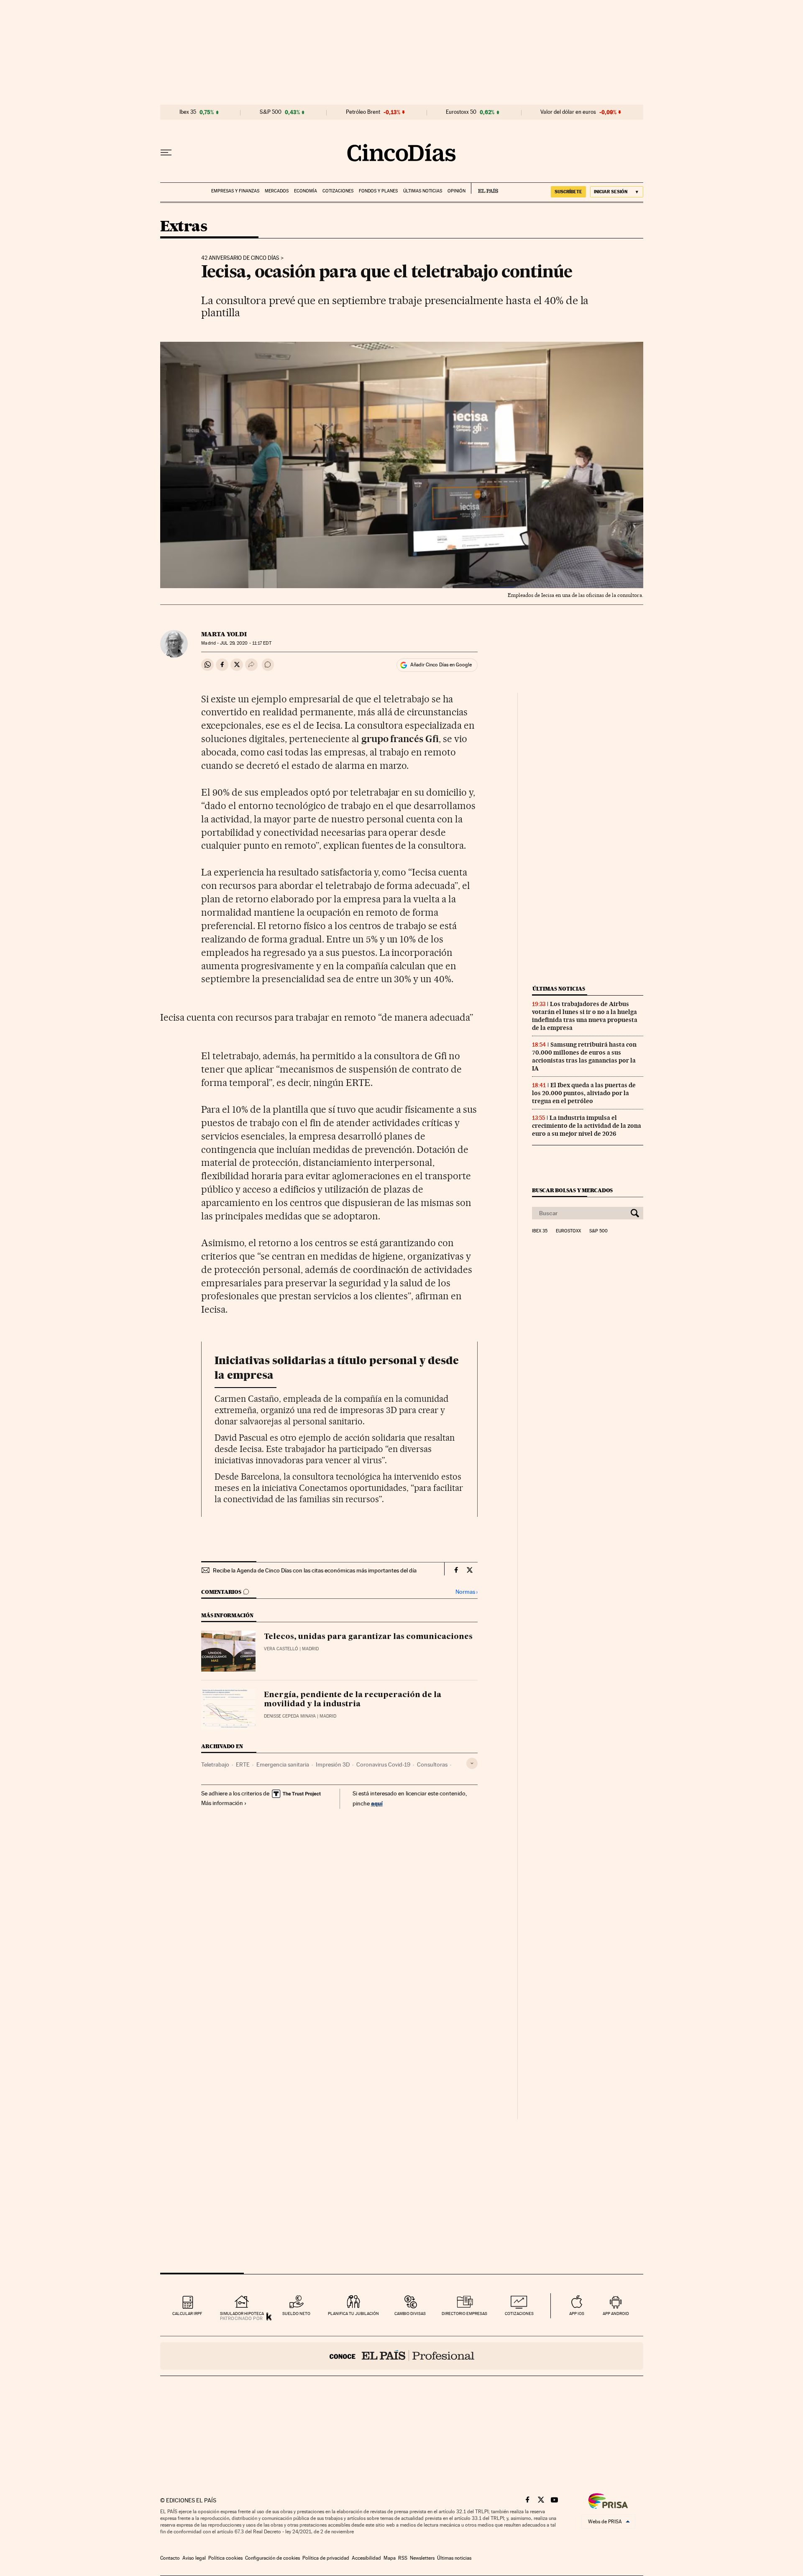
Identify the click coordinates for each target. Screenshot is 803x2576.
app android (616, 2314)
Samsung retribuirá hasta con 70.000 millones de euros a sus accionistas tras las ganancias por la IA (584, 1056)
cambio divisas (410, 2314)
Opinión (456, 191)
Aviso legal (194, 2558)
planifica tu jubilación (353, 2314)
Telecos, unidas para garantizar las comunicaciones (368, 1637)
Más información (222, 1803)
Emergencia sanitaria (283, 1764)
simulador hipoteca (242, 2314)
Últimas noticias (423, 191)
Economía (306, 191)
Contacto (170, 2558)
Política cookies (225, 2558)
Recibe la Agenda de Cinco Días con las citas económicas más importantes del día (315, 1570)
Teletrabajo (215, 1764)
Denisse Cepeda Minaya (290, 1716)
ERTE (243, 1764)
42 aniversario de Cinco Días (240, 258)
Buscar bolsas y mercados (572, 1190)
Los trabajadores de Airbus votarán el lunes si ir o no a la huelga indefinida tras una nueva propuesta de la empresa (585, 1016)
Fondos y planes (378, 191)
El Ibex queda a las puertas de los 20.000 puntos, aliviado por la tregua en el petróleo (584, 1093)
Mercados (277, 191)
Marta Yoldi (224, 634)
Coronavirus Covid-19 (383, 1764)
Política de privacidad (326, 2558)
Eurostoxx (568, 1231)
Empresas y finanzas (235, 191)
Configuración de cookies (272, 2558)
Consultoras (432, 1764)
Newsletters (422, 2558)
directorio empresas (464, 2314)
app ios (577, 2314)
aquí (377, 1803)
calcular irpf (187, 2314)
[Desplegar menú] (166, 153)
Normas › (467, 1592)
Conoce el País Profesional (402, 2356)
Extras (184, 227)
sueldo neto (296, 2314)
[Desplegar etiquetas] (472, 1763)
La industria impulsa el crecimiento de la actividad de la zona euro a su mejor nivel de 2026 (587, 1126)
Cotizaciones (338, 191)
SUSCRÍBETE (568, 192)
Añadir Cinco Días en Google (441, 665)
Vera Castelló (281, 1649)
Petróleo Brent (363, 112)
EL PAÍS (485, 188)
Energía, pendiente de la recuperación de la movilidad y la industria (353, 1700)
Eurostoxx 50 (461, 112)
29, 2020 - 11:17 (246, 643)
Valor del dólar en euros (568, 112)
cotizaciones (519, 2314)
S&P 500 (271, 112)
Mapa (390, 2558)
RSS (403, 2558)
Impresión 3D (333, 1764)
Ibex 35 (188, 112)
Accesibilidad (366, 2558)
